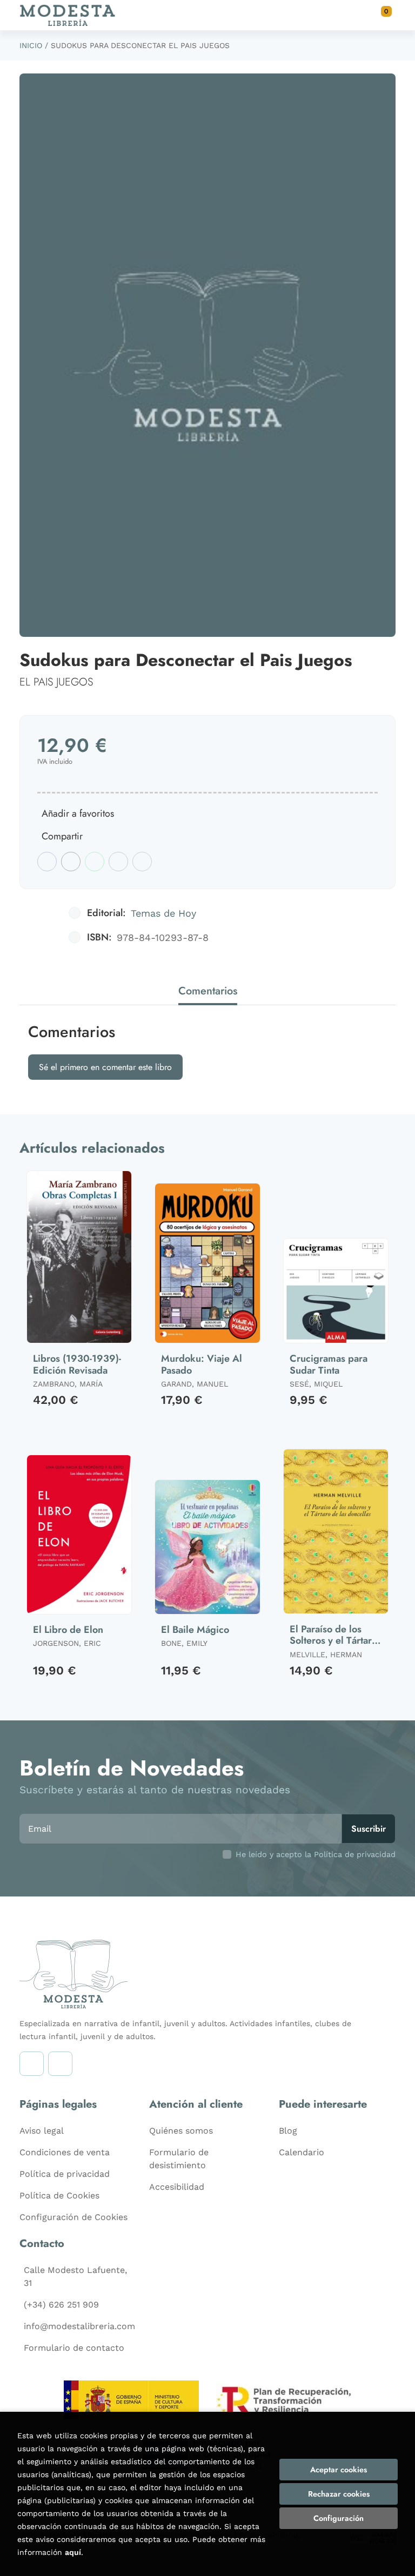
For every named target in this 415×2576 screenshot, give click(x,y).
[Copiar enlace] (142, 862)
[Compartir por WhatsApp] (95, 862)
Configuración (339, 2518)
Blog (288, 2131)
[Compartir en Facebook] (47, 862)
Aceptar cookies (339, 2470)
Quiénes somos (181, 2131)
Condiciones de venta (65, 2152)
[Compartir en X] (71, 862)
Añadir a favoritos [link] (78, 813)
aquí (73, 2552)
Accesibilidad (177, 2187)
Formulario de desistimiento (179, 2159)
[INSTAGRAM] (32, 2064)
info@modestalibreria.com (79, 2326)
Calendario (302, 2152)
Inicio (31, 45)
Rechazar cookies (339, 2494)
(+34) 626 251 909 (61, 2305)
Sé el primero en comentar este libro (105, 1067)
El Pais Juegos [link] (56, 682)
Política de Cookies (59, 2195)
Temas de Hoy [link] (163, 913)
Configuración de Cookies (73, 2217)
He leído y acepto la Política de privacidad (316, 1854)
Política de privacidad (65, 2174)
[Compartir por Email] (118, 862)
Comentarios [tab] (208, 991)
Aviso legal (42, 2131)
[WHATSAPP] (60, 2064)
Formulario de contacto (74, 2348)
